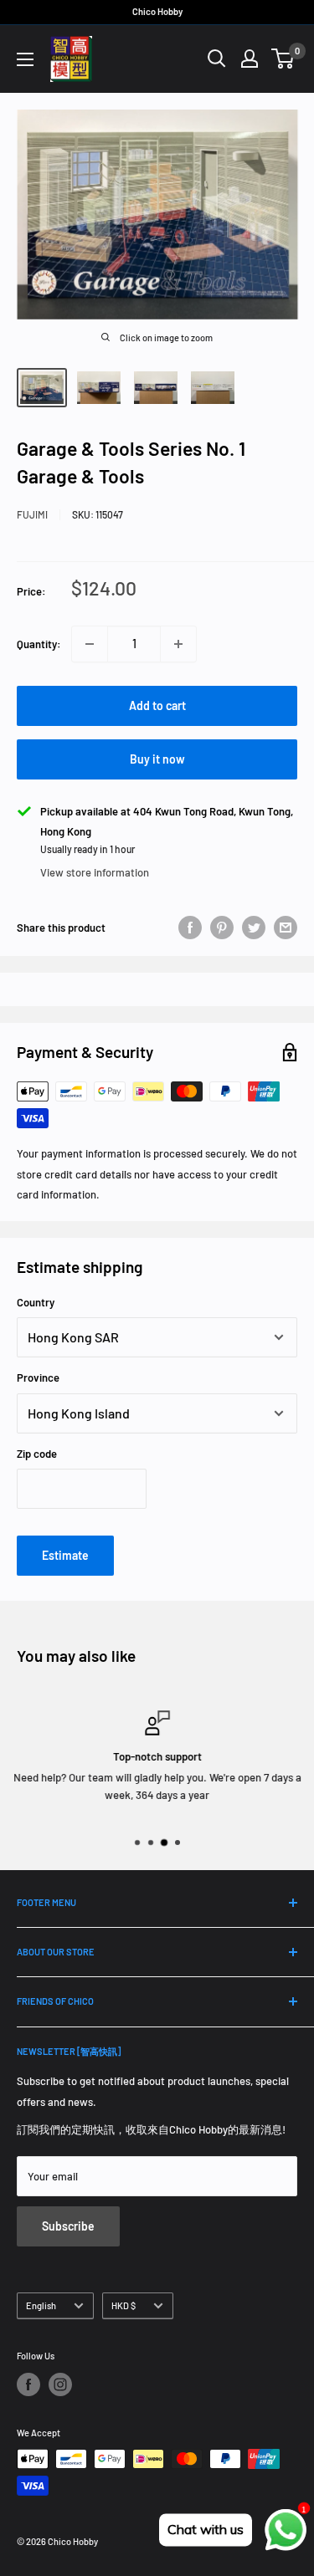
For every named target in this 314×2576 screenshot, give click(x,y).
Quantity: (39, 644)
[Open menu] (25, 59)
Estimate (65, 1555)
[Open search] (217, 59)
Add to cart (157, 705)
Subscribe (68, 2226)
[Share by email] (286, 928)
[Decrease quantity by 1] (90, 644)
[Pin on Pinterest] (222, 928)
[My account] (250, 59)
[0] (283, 59)
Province (38, 1377)
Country (36, 1302)
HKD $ (124, 2305)
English (41, 2305)
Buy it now (157, 759)
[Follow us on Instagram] (60, 2384)
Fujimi (32, 514)
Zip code (37, 1454)
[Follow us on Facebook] (28, 2384)
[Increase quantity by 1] (178, 644)
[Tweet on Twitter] (254, 928)
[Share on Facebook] (190, 928)
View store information (95, 872)
